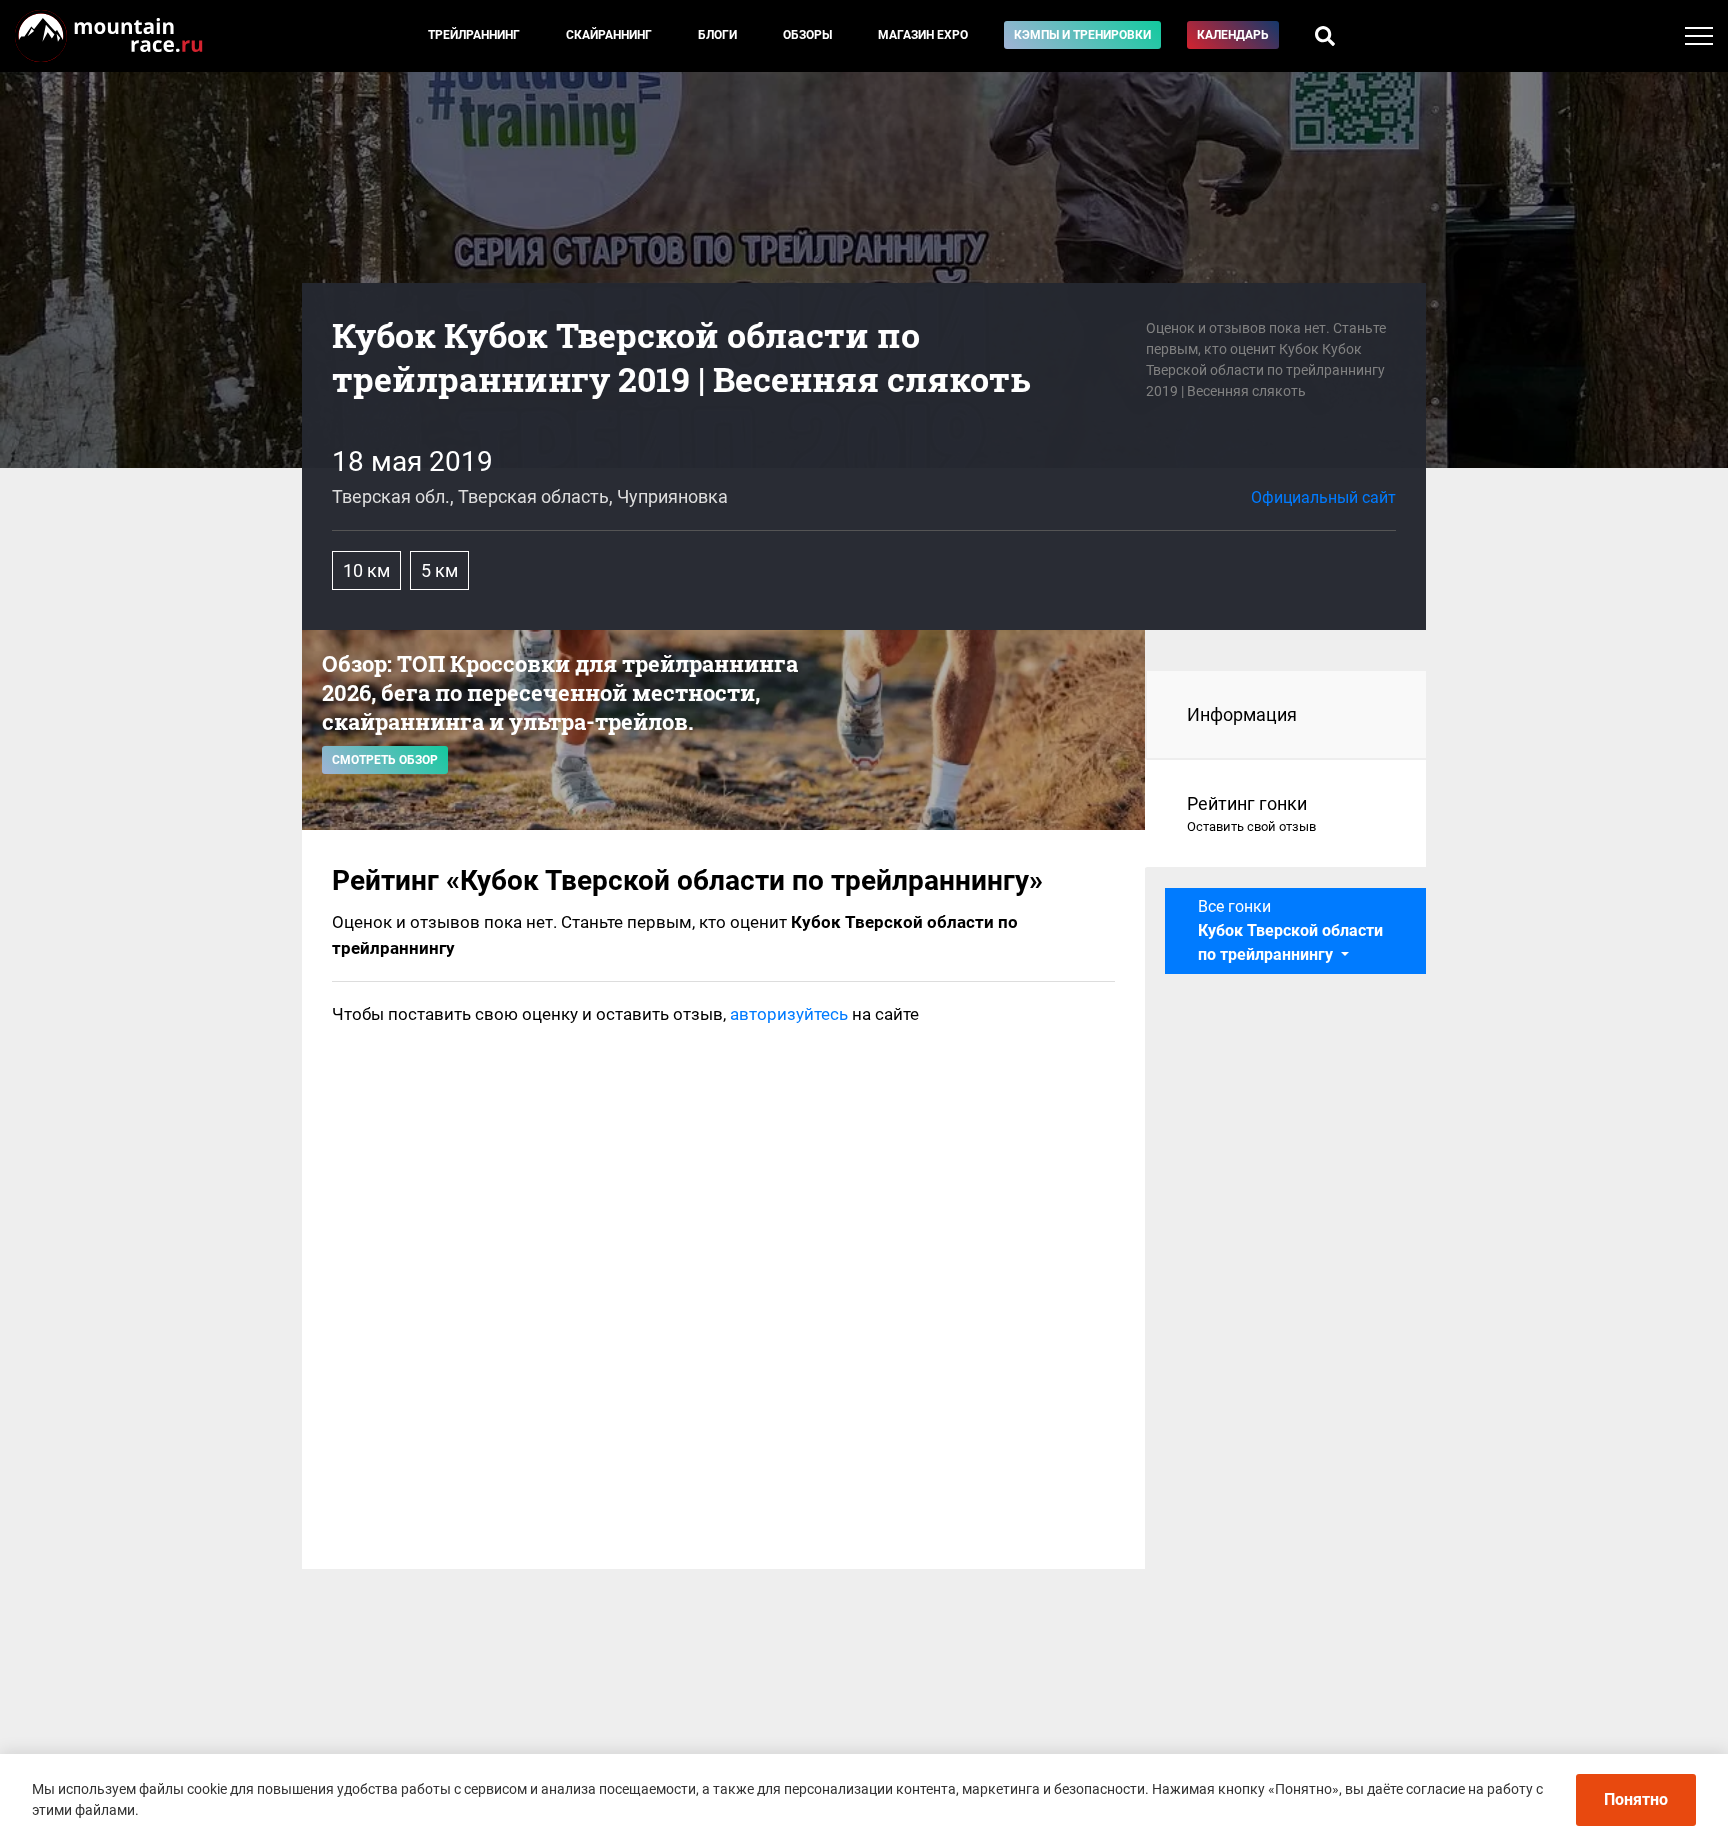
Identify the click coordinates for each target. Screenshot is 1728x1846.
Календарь (1233, 35)
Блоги (717, 35)
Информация (1242, 714)
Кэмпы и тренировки (1082, 35)
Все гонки (1290, 930)
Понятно (1636, 1799)
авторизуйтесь (789, 1014)
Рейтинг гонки (1251, 813)
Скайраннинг (609, 35)
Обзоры (807, 35)
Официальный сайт (1323, 497)
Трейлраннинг (474, 35)
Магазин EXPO (923, 35)
